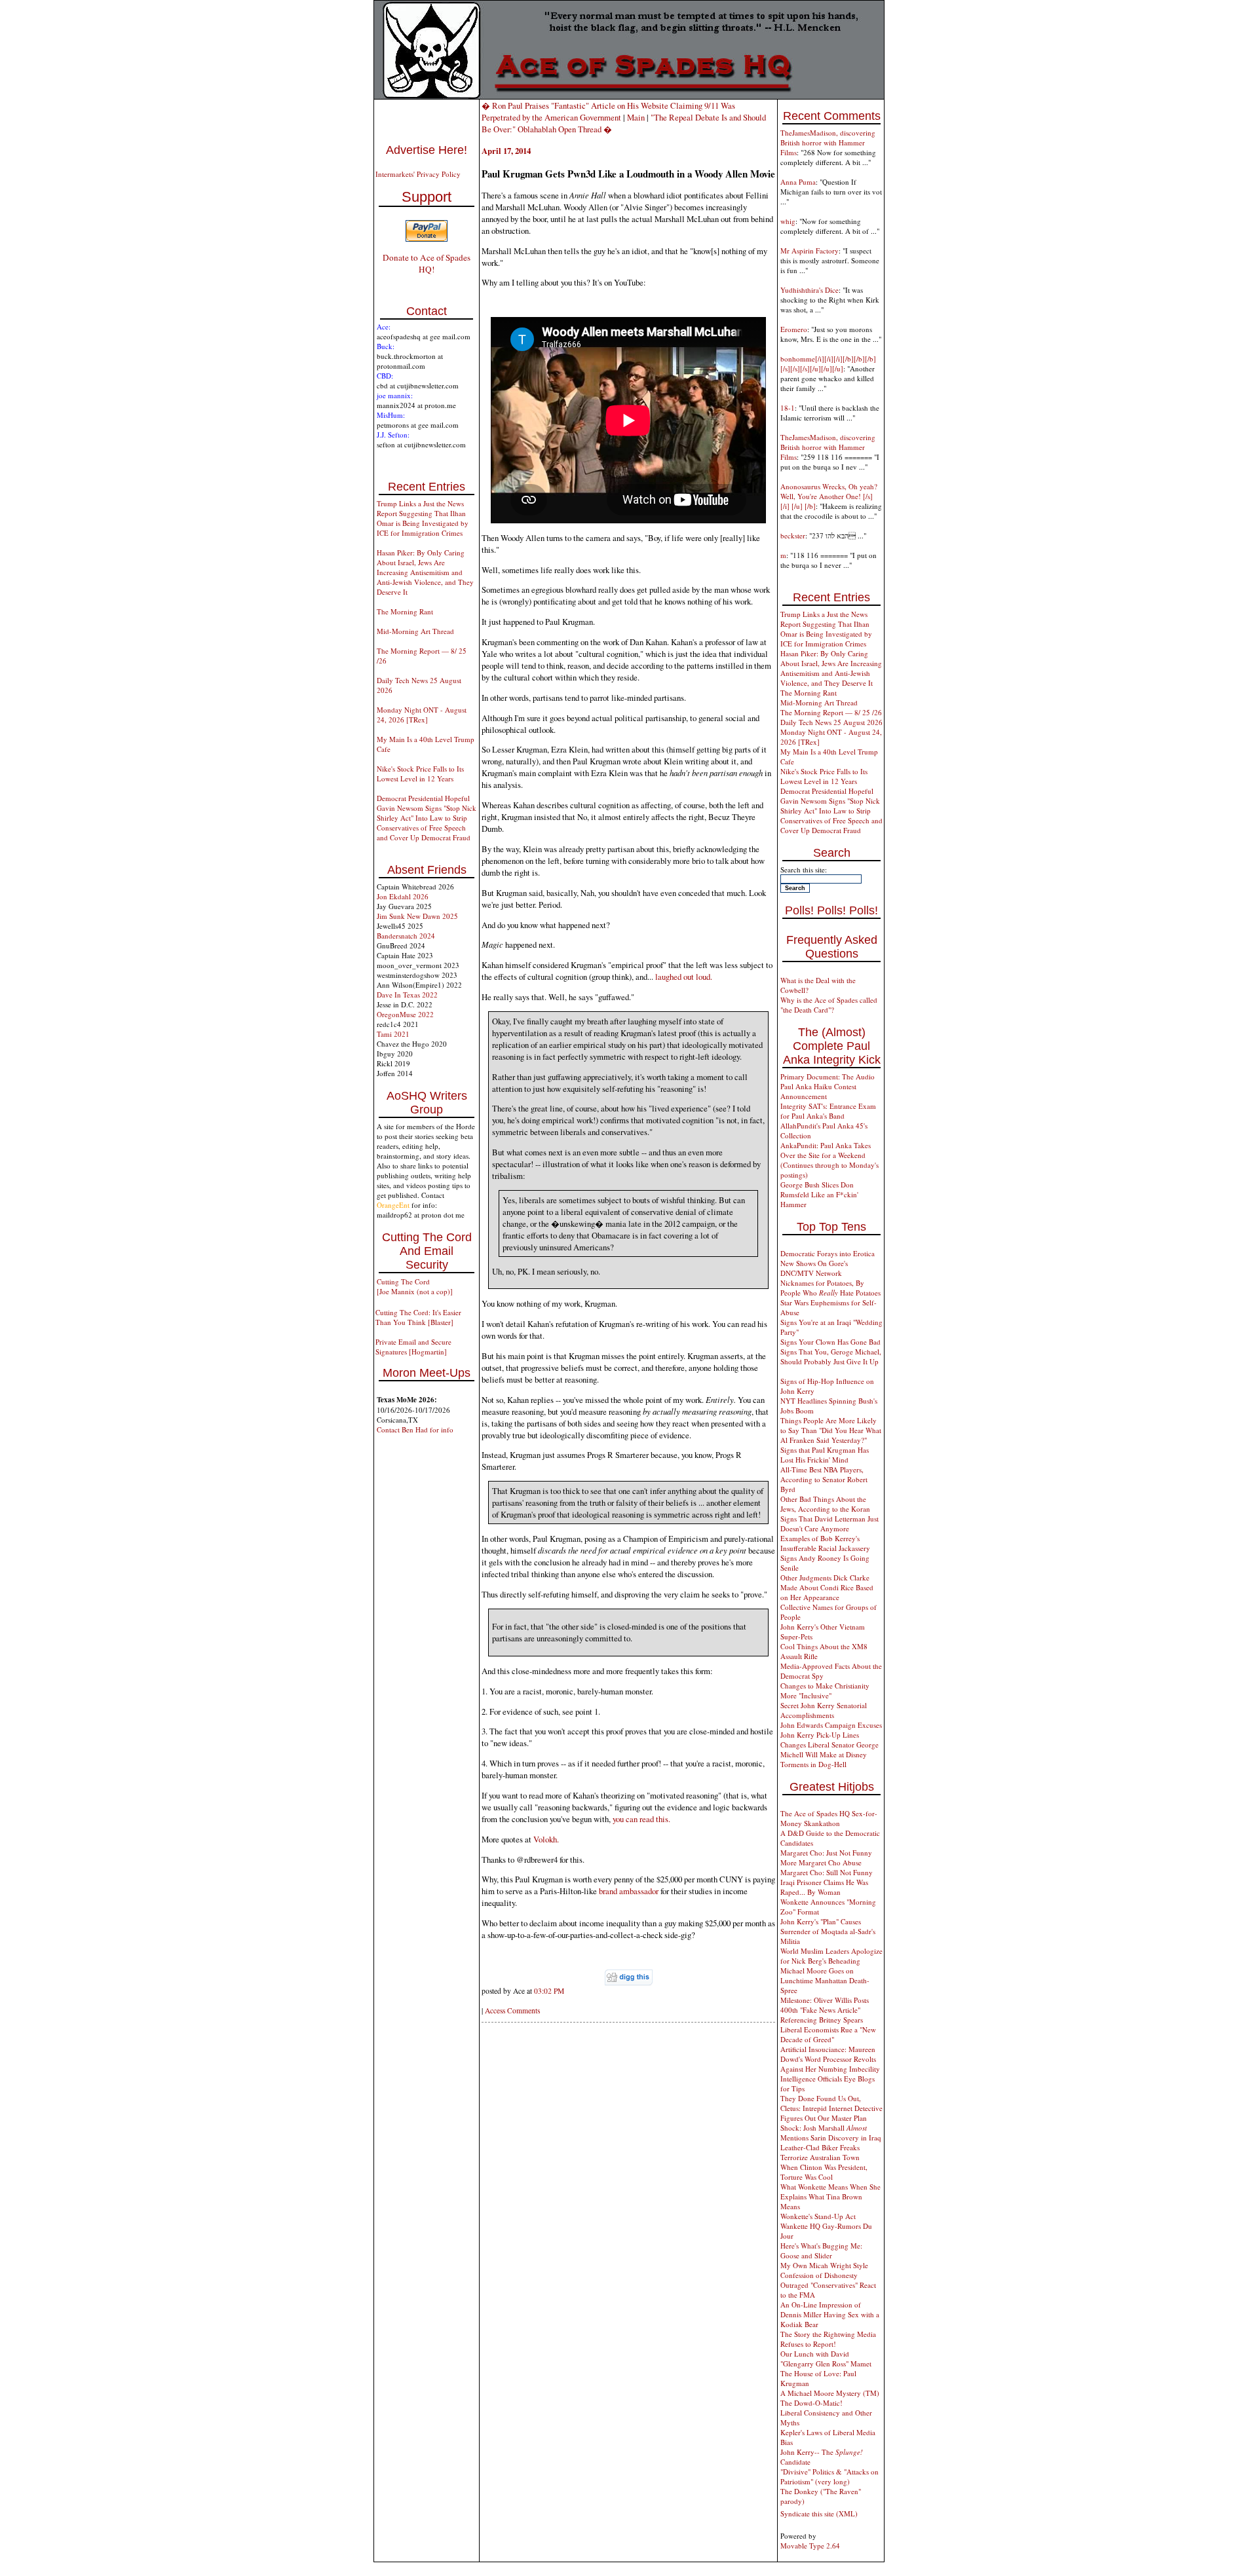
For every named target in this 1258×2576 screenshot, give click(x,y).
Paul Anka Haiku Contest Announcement (818, 1091)
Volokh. (546, 1839)
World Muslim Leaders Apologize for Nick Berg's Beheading (831, 1956)
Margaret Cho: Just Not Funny (826, 1853)
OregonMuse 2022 (405, 1014)
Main (636, 117)
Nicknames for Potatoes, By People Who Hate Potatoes (830, 1288)
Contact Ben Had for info (415, 1429)
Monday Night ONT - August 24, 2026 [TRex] (422, 715)
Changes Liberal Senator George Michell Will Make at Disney (829, 1749)
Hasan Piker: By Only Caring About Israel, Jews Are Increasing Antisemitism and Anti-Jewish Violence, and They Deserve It (425, 572)
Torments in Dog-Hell (813, 1764)
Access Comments (512, 2010)
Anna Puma (798, 182)
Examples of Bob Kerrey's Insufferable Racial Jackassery (825, 1543)
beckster (793, 535)
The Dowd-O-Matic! (811, 2403)
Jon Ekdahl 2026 (403, 896)
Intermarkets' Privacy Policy (418, 174)
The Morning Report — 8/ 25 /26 (831, 712)
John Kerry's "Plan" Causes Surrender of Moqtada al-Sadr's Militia (828, 1931)
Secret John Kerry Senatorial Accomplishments (824, 1710)
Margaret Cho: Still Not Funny (827, 1872)
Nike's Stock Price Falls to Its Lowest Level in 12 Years (420, 774)
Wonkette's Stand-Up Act (818, 2216)
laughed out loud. (684, 977)
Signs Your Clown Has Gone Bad (830, 1342)
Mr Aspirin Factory (810, 251)
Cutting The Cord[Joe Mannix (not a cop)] (415, 1286)
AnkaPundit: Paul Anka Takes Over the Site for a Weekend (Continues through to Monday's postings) (829, 1160)
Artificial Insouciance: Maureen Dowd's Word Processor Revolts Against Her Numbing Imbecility (830, 2059)
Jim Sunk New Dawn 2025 (417, 916)
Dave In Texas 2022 (407, 995)
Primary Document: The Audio (828, 1076)
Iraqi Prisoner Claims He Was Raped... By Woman (824, 1887)
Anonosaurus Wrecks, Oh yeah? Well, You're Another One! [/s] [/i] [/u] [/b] (829, 496)
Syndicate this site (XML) (819, 2513)
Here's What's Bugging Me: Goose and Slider (821, 2250)
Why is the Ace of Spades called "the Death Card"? (829, 1005)
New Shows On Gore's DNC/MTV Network (814, 1268)
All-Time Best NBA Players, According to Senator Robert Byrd (824, 1479)
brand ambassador (629, 1891)
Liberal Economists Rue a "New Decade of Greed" (828, 2034)
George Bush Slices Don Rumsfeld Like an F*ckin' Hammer (819, 1194)
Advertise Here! (427, 150)
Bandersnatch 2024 (406, 936)
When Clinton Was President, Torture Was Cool (824, 2172)
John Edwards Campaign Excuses (831, 1725)
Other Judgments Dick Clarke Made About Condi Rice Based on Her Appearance (827, 1587)
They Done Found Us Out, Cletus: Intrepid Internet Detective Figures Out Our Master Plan (831, 2108)
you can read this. (641, 1819)
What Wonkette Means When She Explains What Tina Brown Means (830, 2196)
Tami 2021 (393, 1034)
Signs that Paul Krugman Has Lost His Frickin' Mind (825, 1455)
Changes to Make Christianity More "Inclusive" (825, 1690)
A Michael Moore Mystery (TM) (830, 2393)
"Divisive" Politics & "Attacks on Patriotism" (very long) (829, 2476)
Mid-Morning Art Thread (415, 631)
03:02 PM (549, 1991)
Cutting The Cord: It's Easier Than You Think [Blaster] (418, 1317)
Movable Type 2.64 (810, 2546)
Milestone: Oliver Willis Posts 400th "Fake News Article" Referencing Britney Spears (825, 2010)
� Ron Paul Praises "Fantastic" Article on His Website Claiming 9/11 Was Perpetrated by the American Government (608, 111)
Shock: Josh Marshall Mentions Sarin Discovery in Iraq (831, 2133)
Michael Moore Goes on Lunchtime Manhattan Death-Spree (825, 1980)
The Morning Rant (405, 611)
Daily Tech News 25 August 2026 (831, 722)
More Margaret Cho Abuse (821, 1862)
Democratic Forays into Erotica (828, 1253)
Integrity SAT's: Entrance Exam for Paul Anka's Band (828, 1111)
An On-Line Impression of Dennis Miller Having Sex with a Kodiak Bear (830, 2314)
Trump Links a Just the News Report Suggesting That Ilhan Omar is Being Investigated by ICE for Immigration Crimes (423, 518)
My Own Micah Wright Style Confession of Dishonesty (824, 2270)
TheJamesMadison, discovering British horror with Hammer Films (828, 142)
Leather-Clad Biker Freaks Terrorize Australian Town (820, 2152)
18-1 (788, 408)
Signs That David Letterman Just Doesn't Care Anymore (829, 1523)
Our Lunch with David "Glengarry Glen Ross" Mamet (826, 2359)
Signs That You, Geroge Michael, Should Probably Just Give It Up (831, 1356)
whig (788, 221)
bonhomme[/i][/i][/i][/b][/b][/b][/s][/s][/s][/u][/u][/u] (828, 364)
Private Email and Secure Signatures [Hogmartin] (413, 1347)
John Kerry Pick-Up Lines (820, 1735)
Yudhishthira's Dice (810, 290)
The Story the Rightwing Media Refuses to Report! (828, 2339)
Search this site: (804, 869)
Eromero (794, 329)
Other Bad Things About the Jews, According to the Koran (825, 1504)
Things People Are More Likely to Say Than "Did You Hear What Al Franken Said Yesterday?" (831, 1430)
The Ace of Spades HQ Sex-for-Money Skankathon (829, 1818)
